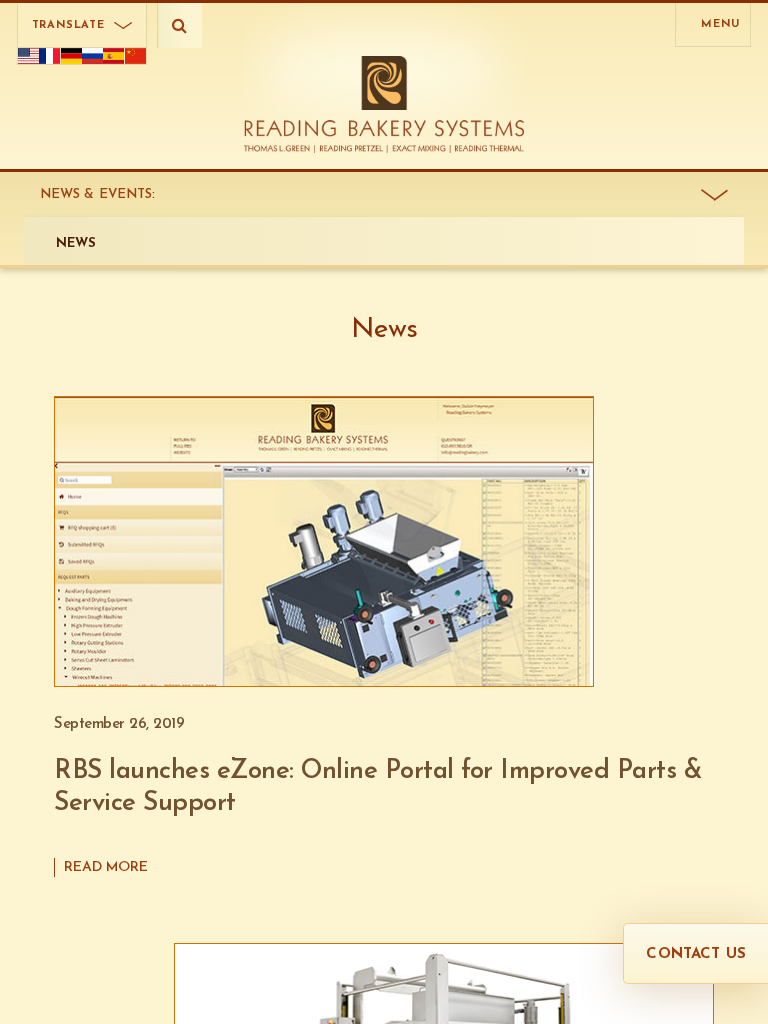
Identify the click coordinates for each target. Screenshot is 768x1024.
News (76, 243)
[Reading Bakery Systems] (384, 104)
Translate (68, 25)
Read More (106, 867)
